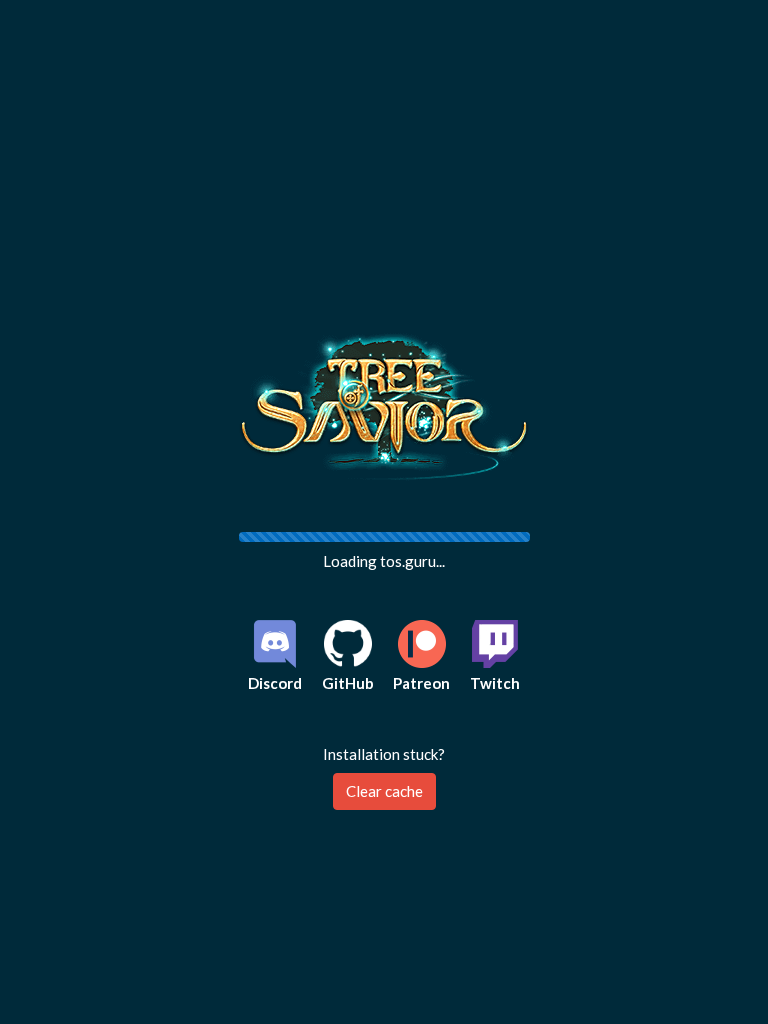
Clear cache (384, 791)
